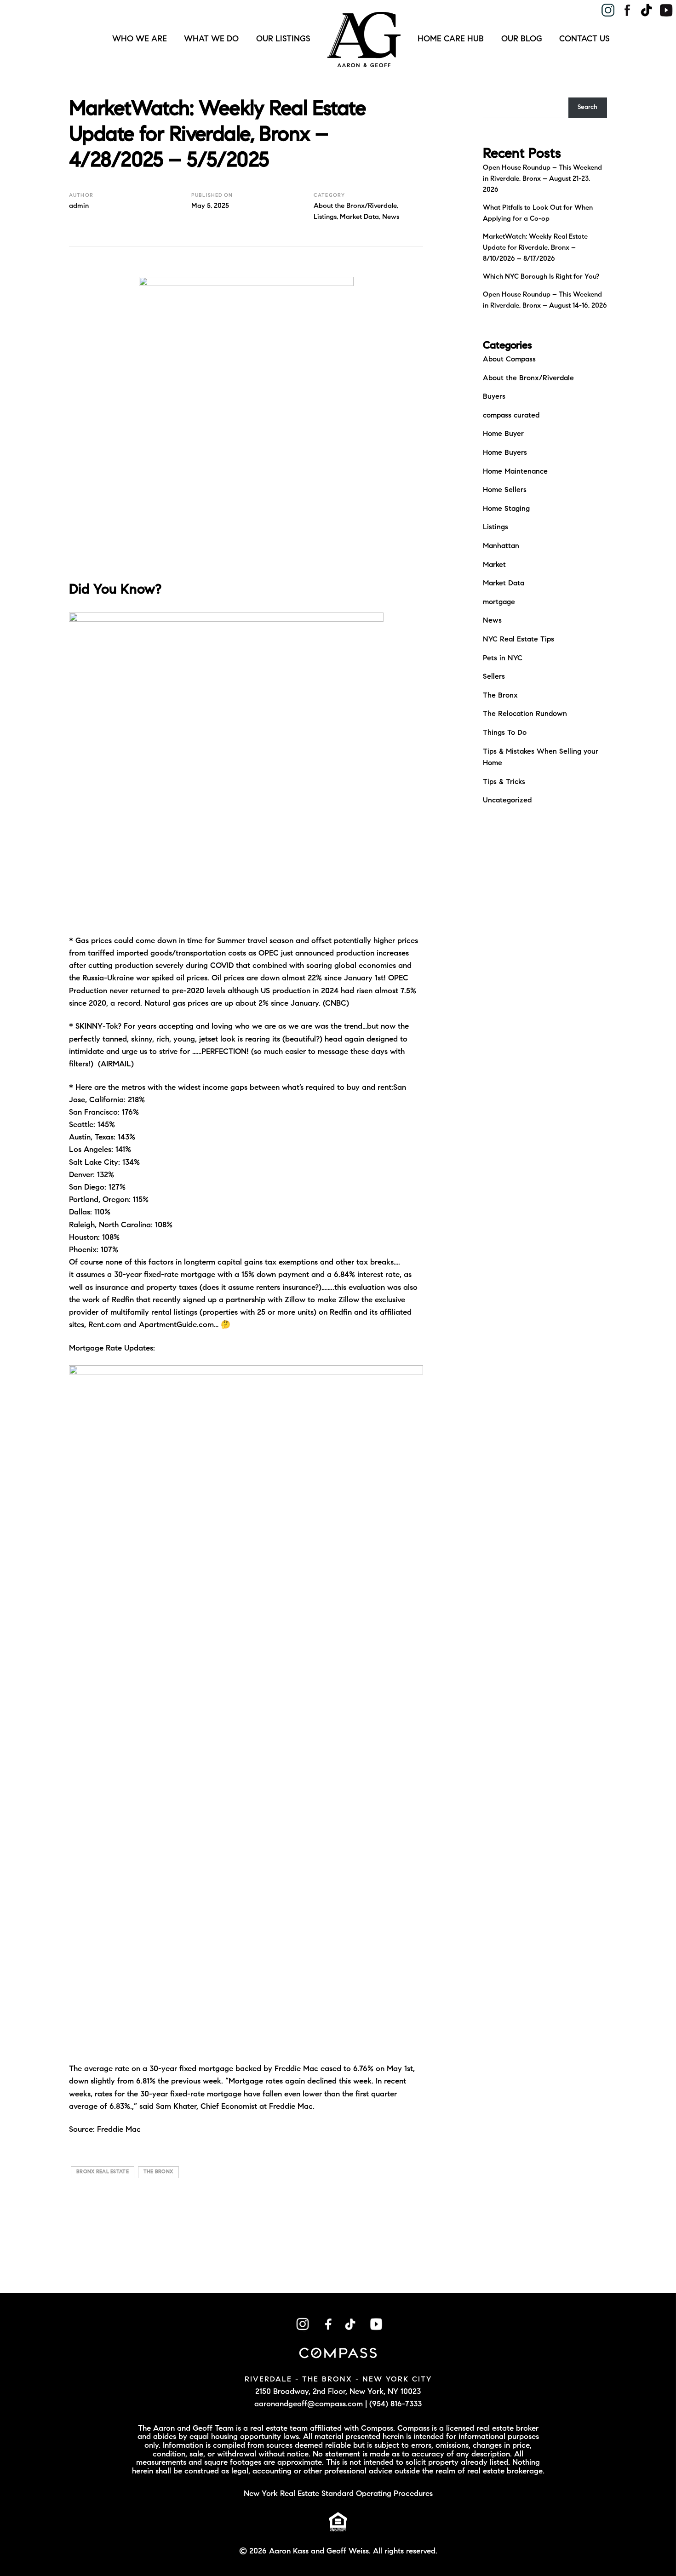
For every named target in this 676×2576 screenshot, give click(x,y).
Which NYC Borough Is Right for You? (541, 277)
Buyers (494, 397)
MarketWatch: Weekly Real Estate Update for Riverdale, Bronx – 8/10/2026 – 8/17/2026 (535, 248)
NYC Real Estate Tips (518, 640)
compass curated (511, 416)
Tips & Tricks (504, 782)
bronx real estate (103, 2172)
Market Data (359, 217)
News (391, 217)
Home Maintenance (515, 472)
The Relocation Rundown (525, 714)
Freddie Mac (119, 2130)
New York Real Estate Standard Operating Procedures (338, 2494)
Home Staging (506, 509)
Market (494, 565)
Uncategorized (507, 801)
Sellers (494, 677)
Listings (325, 217)
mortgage (499, 602)
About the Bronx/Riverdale (355, 206)
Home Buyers (505, 453)
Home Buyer (503, 434)
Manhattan (501, 546)
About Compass (509, 360)
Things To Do (505, 733)
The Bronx (500, 696)
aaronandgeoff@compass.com (309, 2404)
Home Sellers (505, 490)
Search (587, 108)
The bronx (158, 2172)
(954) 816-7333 (395, 2404)
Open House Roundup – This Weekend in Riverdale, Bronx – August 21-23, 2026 (542, 179)
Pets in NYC (503, 658)
